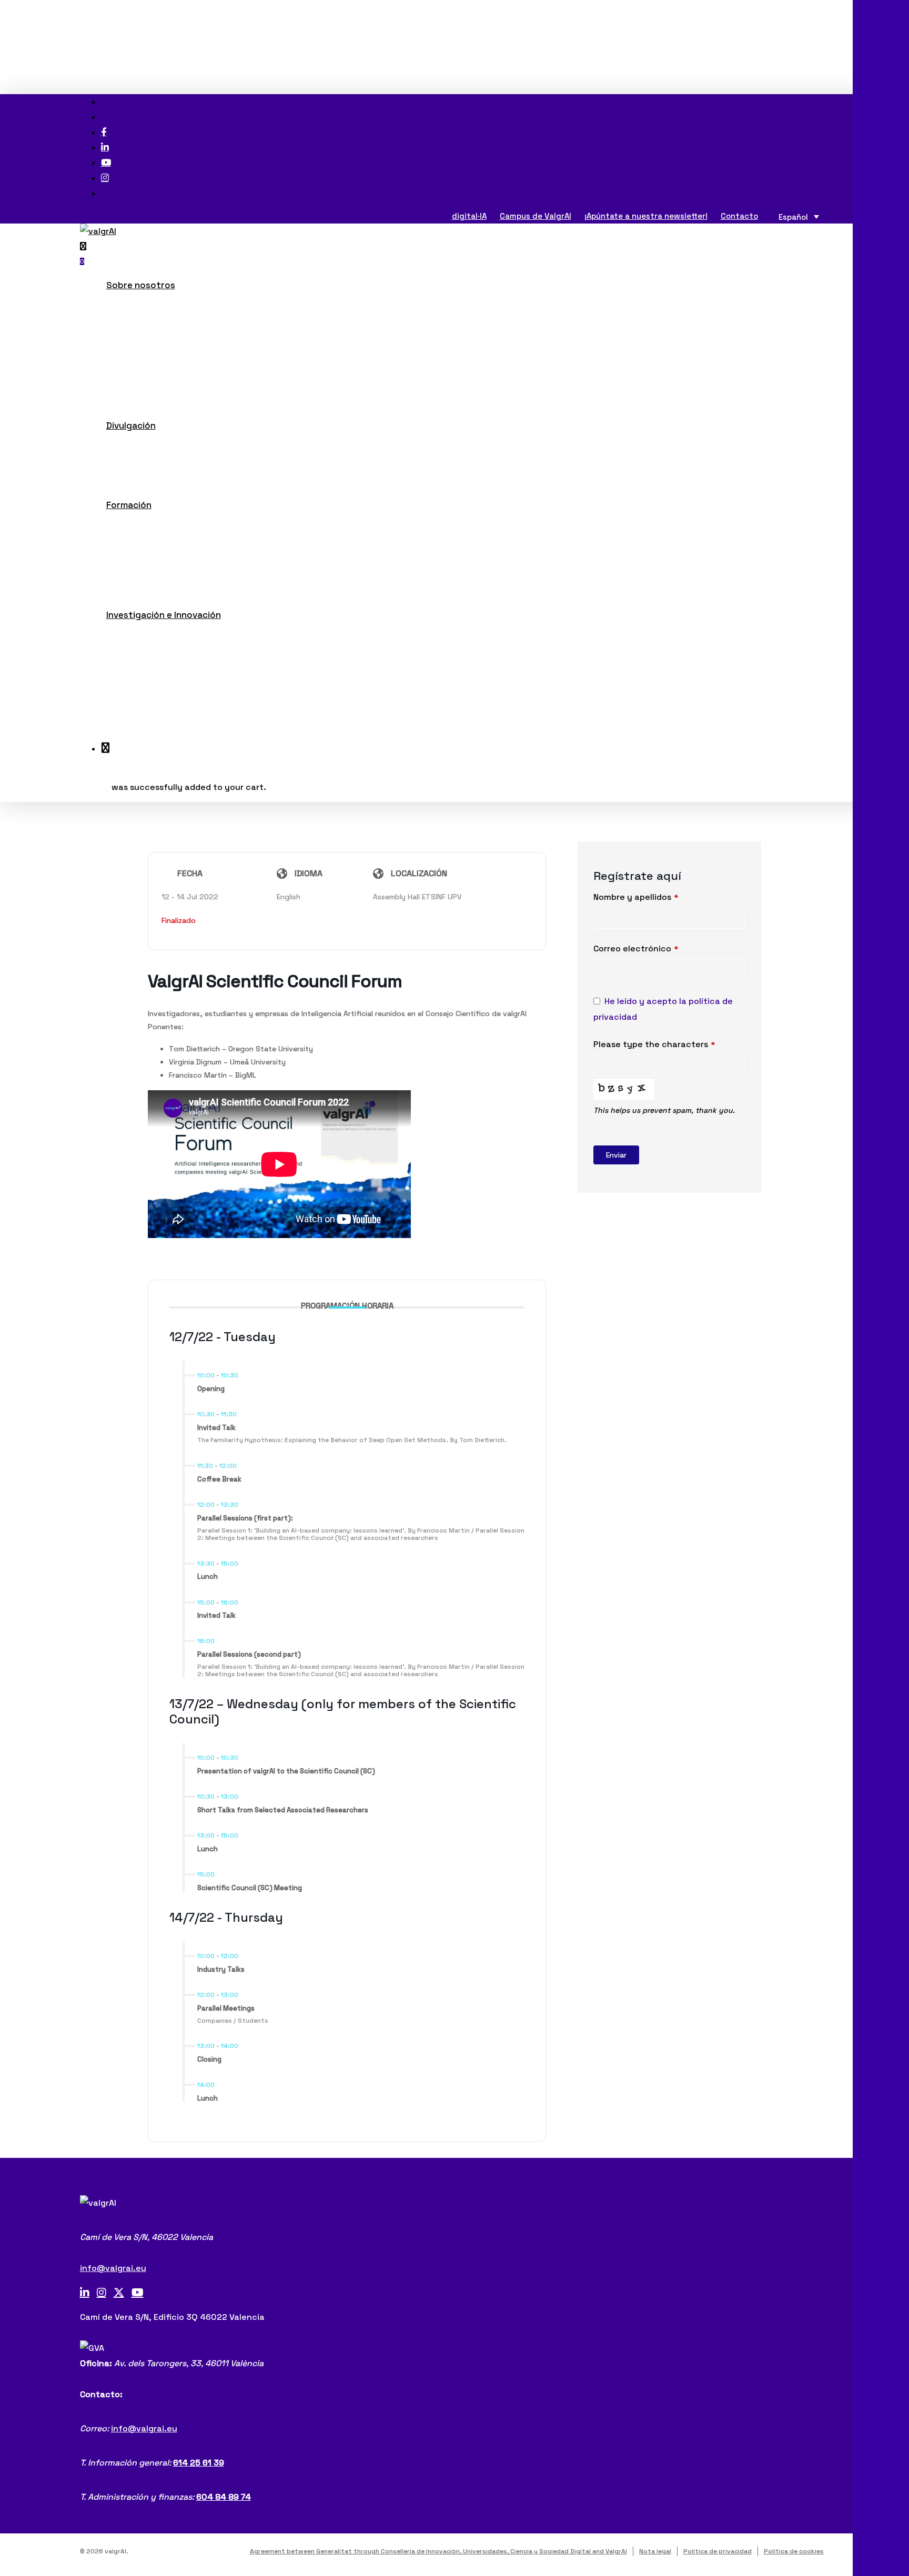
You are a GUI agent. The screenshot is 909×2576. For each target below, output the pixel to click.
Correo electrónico (636, 949)
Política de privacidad (718, 2551)
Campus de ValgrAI (536, 216)
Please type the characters (654, 1044)
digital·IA (469, 216)
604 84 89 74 (224, 2497)
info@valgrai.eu (113, 2268)
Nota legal (655, 2551)
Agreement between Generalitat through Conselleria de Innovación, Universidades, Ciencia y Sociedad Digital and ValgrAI (438, 2551)
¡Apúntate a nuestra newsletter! (646, 216)
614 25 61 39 (199, 2463)
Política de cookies (794, 2551)
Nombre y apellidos (636, 897)
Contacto (739, 216)
